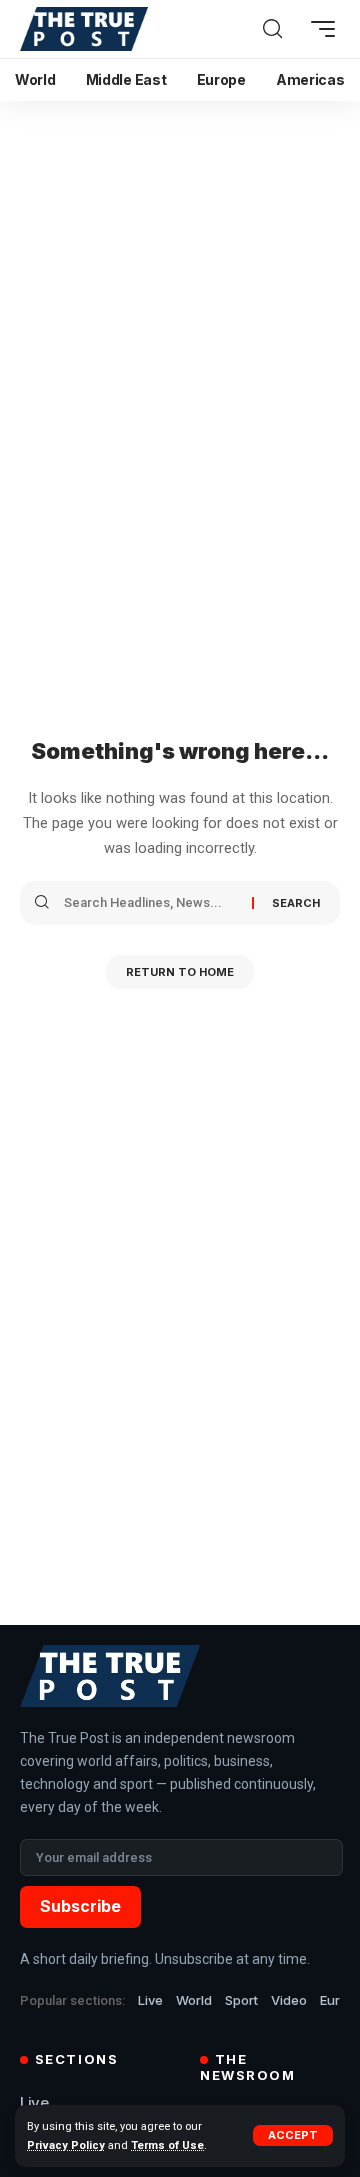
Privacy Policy (66, 2145)
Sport (241, 2000)
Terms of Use (167, 2145)
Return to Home (180, 972)
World (194, 2000)
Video (289, 2000)
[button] (293, 2135)
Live (150, 2000)
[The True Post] (84, 29)
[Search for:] (150, 903)
